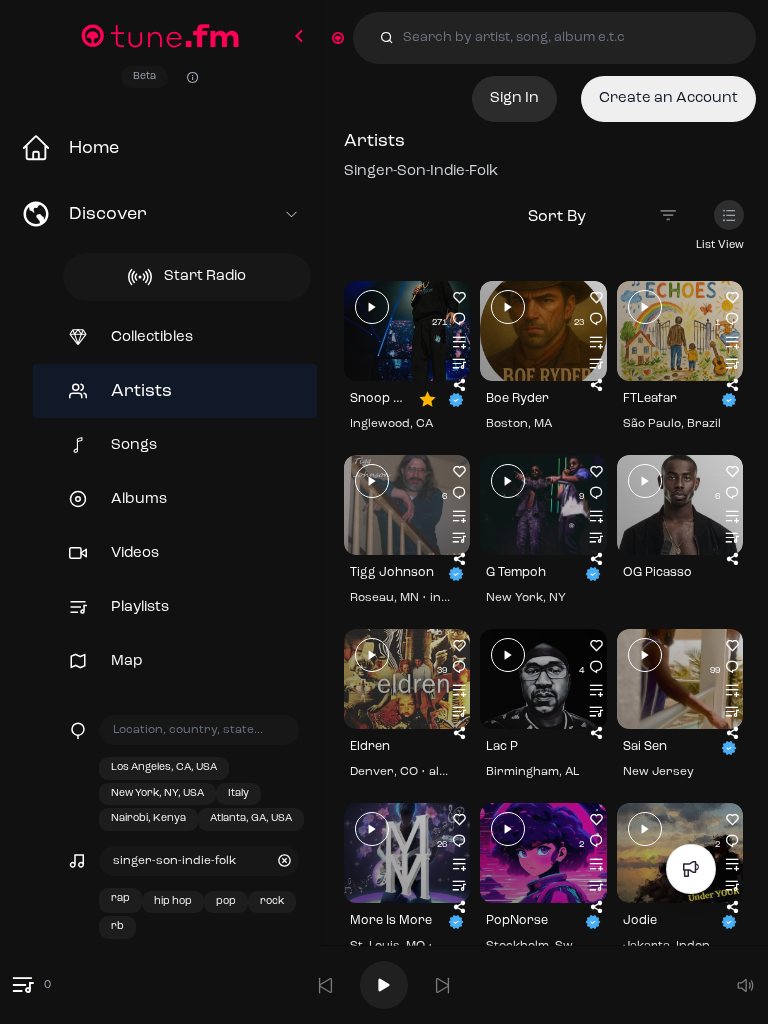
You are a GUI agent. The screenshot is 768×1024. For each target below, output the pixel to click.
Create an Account (668, 98)
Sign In (514, 98)
